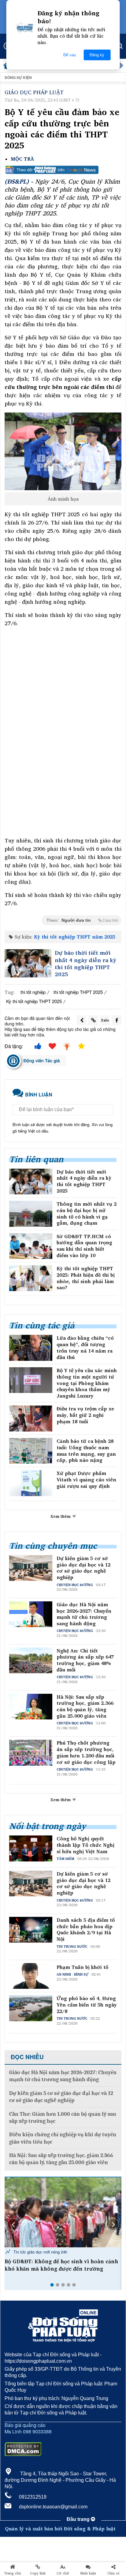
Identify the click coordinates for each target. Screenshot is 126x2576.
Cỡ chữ (63, 2573)
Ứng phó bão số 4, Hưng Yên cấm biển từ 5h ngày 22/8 (87, 2005)
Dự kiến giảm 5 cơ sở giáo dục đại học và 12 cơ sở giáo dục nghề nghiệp (83, 1568)
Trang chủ (13, 2573)
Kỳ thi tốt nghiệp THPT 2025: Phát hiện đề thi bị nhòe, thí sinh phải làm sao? (86, 1278)
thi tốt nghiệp (33, 992)
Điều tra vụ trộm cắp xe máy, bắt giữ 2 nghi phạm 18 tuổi (85, 1415)
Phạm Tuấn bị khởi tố (82, 1967)
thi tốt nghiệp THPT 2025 (78, 992)
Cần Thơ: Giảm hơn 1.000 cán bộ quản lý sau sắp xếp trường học (63, 2118)
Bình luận (88, 2573)
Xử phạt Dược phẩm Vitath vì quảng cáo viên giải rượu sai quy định (86, 1480)
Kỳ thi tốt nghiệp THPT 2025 (34, 1001)
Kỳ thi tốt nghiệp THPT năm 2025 (75, 937)
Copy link (38, 2573)
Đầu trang (79, 2519)
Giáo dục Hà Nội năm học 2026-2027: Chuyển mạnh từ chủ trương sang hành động (84, 1614)
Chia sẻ (113, 2573)
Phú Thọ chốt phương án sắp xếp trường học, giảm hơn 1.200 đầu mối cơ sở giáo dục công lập (86, 1752)
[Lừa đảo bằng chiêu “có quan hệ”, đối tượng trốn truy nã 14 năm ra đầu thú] (31, 1348)
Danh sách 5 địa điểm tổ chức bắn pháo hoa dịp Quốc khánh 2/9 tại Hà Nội (86, 1930)
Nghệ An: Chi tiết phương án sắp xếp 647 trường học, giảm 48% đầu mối (85, 1660)
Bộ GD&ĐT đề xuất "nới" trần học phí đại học (63, 2261)
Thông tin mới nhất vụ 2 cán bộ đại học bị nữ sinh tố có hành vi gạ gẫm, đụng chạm (87, 1213)
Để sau (70, 55)
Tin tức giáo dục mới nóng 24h (40, 2252)
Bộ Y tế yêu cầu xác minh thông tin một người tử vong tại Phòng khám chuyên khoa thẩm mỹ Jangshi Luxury (87, 1383)
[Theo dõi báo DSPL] (63, 170)
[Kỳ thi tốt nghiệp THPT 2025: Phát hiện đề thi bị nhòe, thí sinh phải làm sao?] (31, 1278)
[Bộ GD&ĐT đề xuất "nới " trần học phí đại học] (63, 2212)
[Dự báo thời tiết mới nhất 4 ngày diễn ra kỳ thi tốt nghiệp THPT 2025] (28, 963)
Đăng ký (97, 55)
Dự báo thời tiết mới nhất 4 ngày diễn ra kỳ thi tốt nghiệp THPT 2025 (85, 964)
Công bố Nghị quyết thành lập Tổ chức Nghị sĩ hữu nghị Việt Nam (85, 1845)
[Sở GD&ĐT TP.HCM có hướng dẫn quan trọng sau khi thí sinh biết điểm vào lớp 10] (31, 1246)
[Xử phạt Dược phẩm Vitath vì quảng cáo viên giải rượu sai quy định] (31, 1483)
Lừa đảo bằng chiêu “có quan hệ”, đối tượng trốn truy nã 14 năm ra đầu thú (85, 1348)
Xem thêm (61, 1516)
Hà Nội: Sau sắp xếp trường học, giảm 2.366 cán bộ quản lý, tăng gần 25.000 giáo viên (85, 1706)
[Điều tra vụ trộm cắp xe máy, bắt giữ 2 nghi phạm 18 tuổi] (31, 1418)
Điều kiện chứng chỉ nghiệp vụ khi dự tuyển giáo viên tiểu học (63, 2138)
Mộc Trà (22, 159)
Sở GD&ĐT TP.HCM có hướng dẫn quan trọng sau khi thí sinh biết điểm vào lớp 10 (84, 1246)
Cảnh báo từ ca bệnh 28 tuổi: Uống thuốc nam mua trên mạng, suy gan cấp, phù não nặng (86, 1451)
